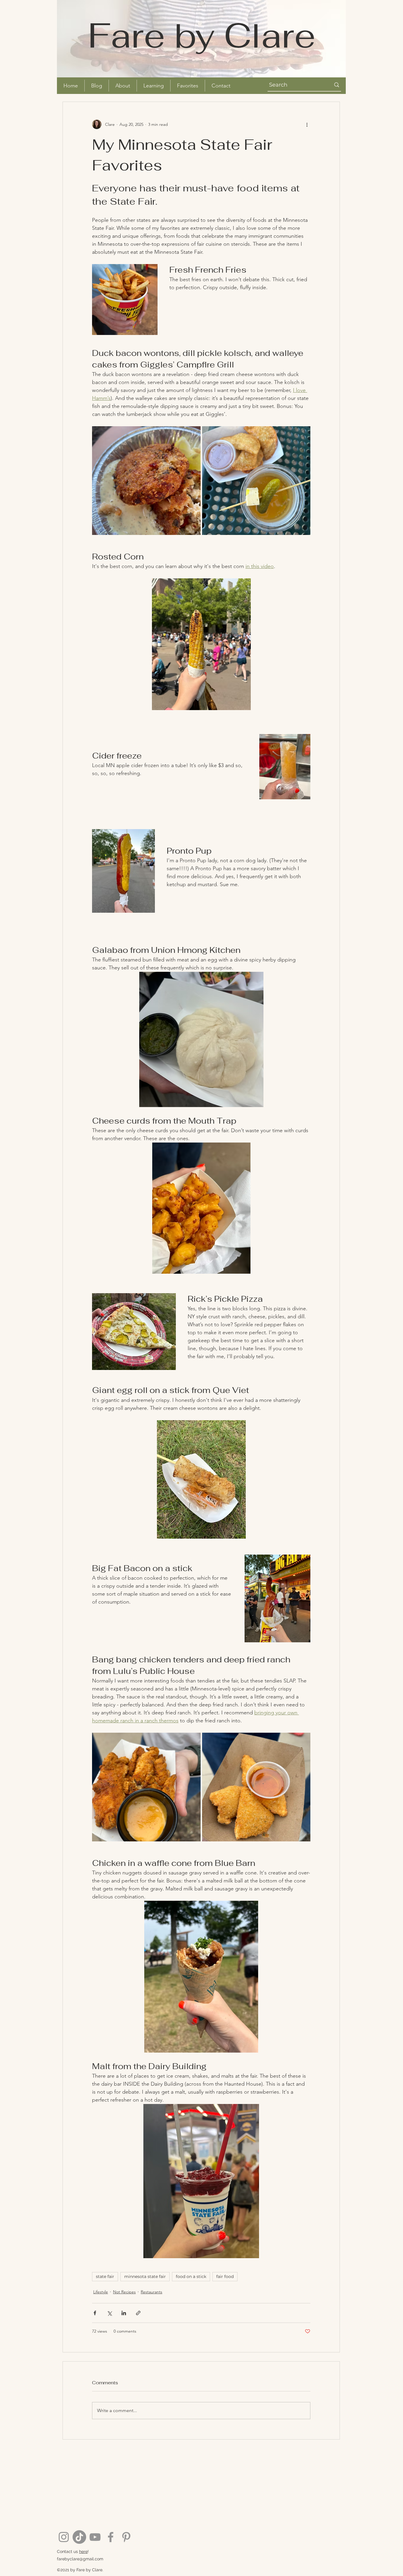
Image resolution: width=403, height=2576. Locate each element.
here (83, 2551)
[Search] (337, 85)
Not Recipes (124, 2292)
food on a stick (191, 2276)
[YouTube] (95, 2537)
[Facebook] (111, 2537)
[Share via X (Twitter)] (109, 2313)
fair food (225, 2276)
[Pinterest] (126, 2537)
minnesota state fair (145, 2276)
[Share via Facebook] (95, 2313)
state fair (105, 2276)
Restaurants (151, 2292)
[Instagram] (64, 2537)
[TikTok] (79, 2537)
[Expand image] (146, 481)
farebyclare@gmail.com (80, 2559)
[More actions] (307, 124)
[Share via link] (138, 2313)
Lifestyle (101, 2292)
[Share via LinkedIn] (124, 2313)
